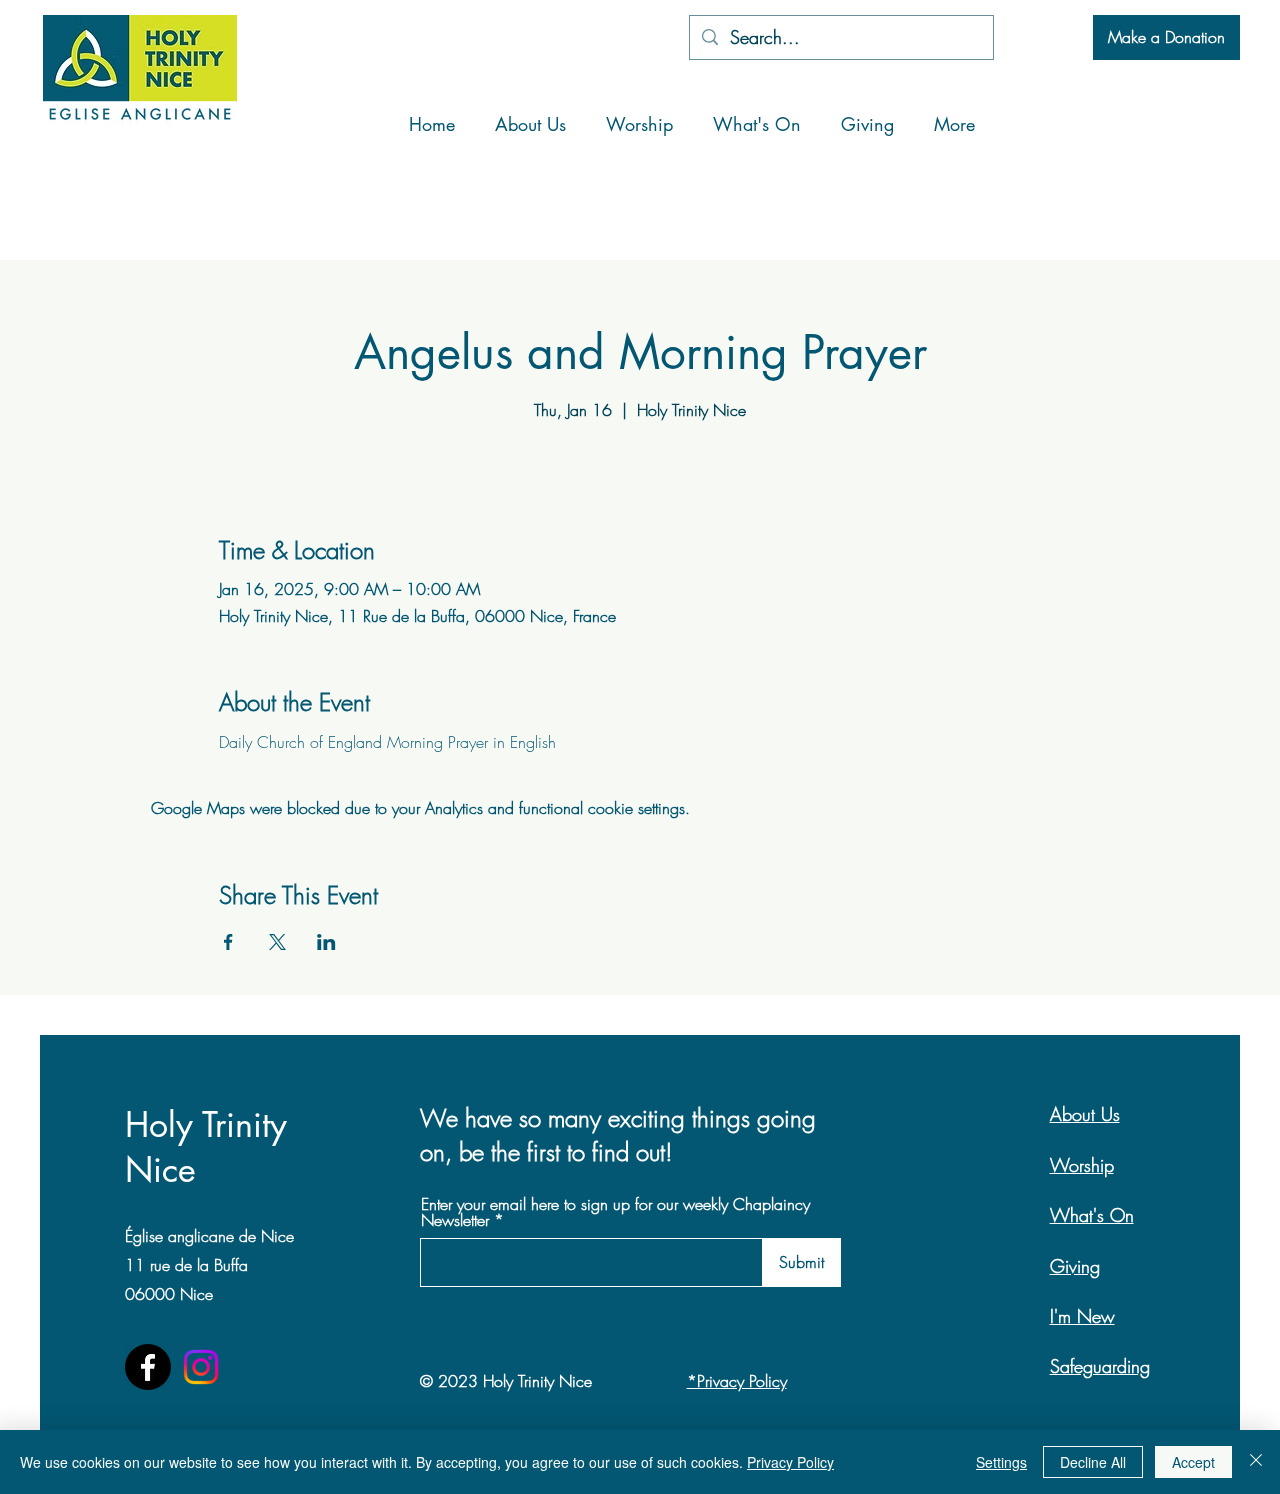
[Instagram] (201, 1367)
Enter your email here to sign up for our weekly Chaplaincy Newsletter (615, 1212)
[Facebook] (148, 1367)
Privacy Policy (790, 1462)
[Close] (1256, 1462)
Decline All (1093, 1462)
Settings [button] (1001, 1462)
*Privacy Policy (737, 1381)
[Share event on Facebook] (228, 942)
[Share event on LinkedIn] (326, 942)
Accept (1193, 1462)
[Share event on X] (277, 942)
